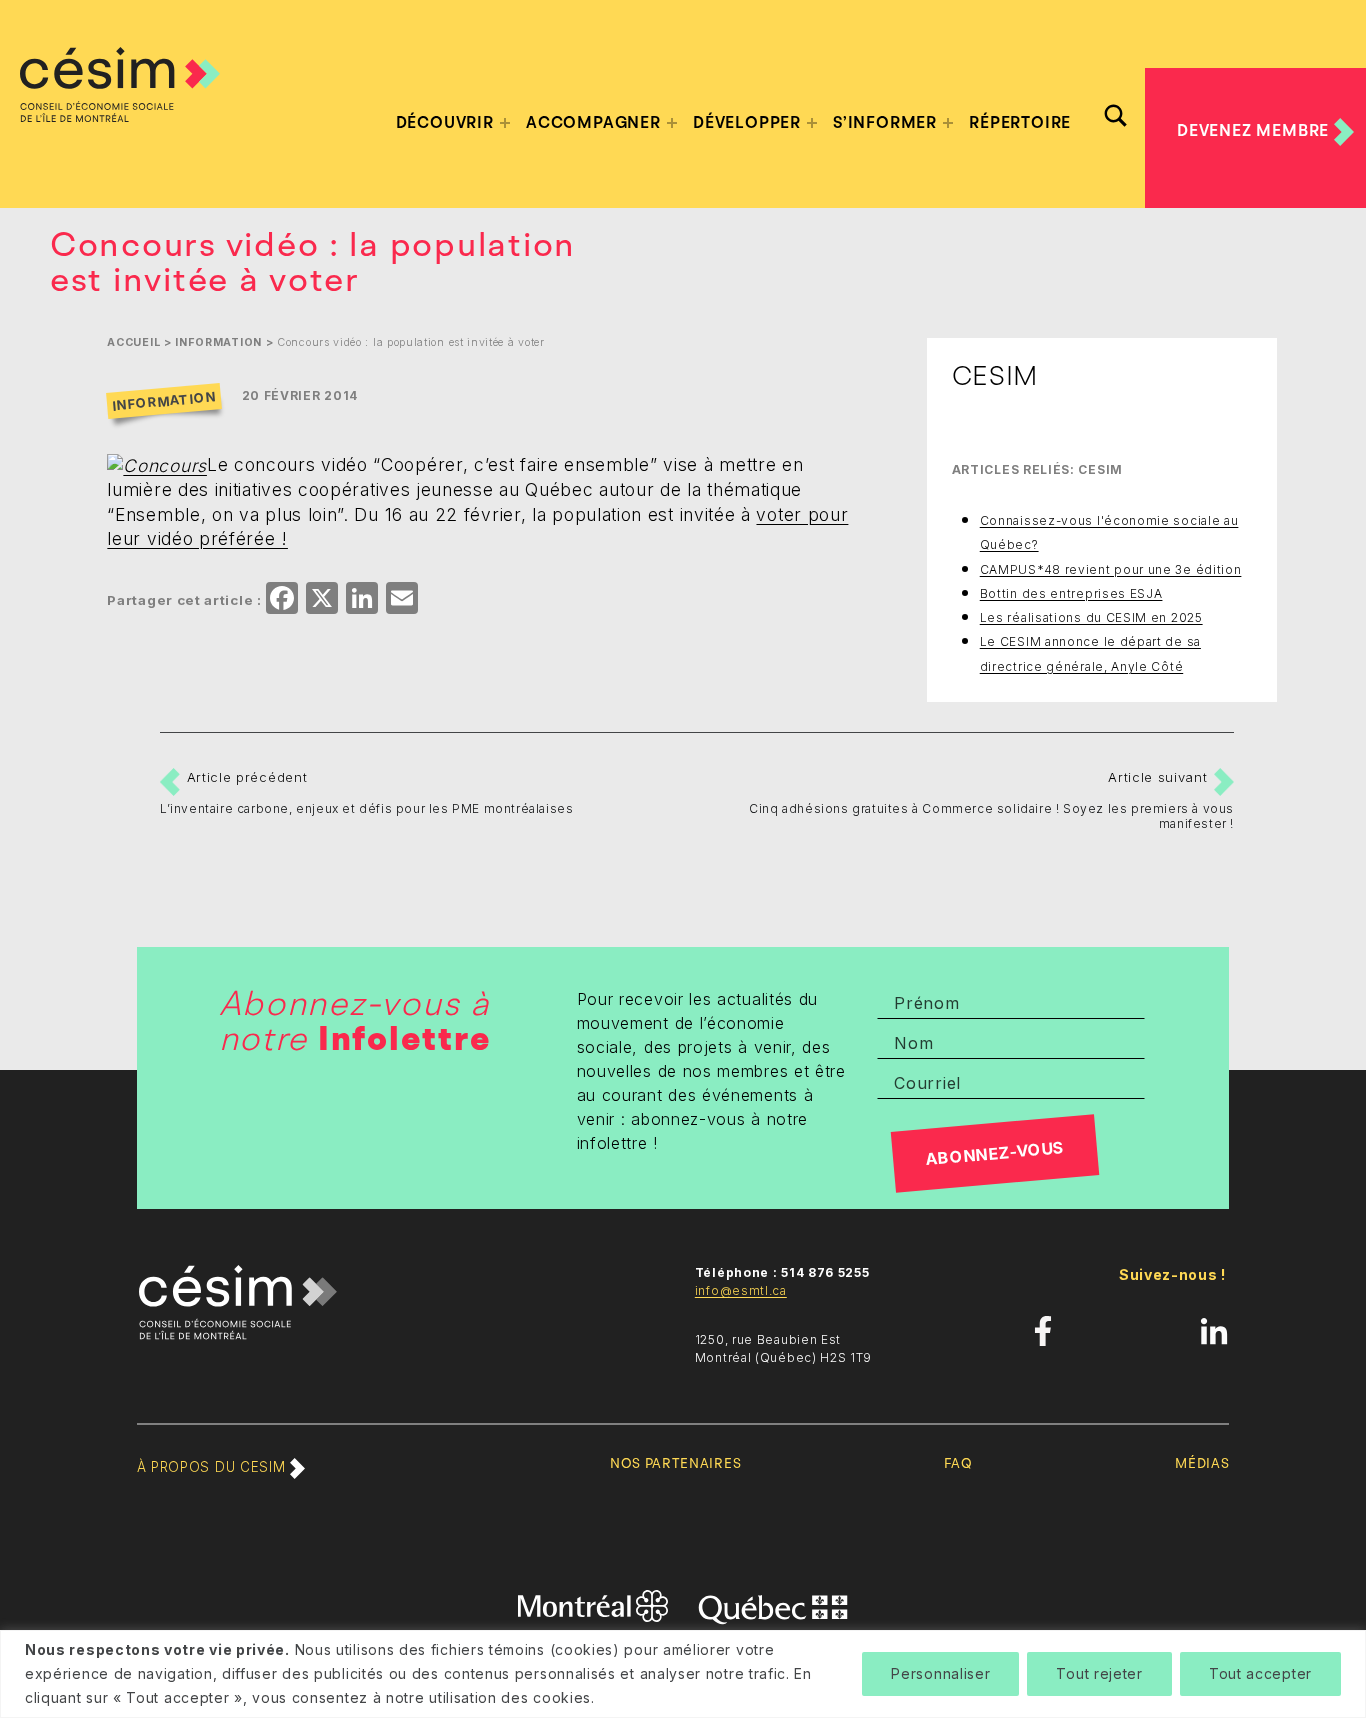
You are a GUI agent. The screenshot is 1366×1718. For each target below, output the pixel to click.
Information (218, 342)
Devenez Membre (1255, 131)
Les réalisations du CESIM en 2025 (1091, 617)
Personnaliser (940, 1673)
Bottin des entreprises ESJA (1071, 593)
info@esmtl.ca (741, 1290)
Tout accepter (1260, 1673)
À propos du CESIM (213, 1467)
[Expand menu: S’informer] (948, 123)
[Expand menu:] (505, 123)
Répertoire (1020, 123)
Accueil (133, 342)
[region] (683, 1674)
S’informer (885, 123)
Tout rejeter (1099, 1673)
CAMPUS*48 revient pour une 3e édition (1111, 569)
